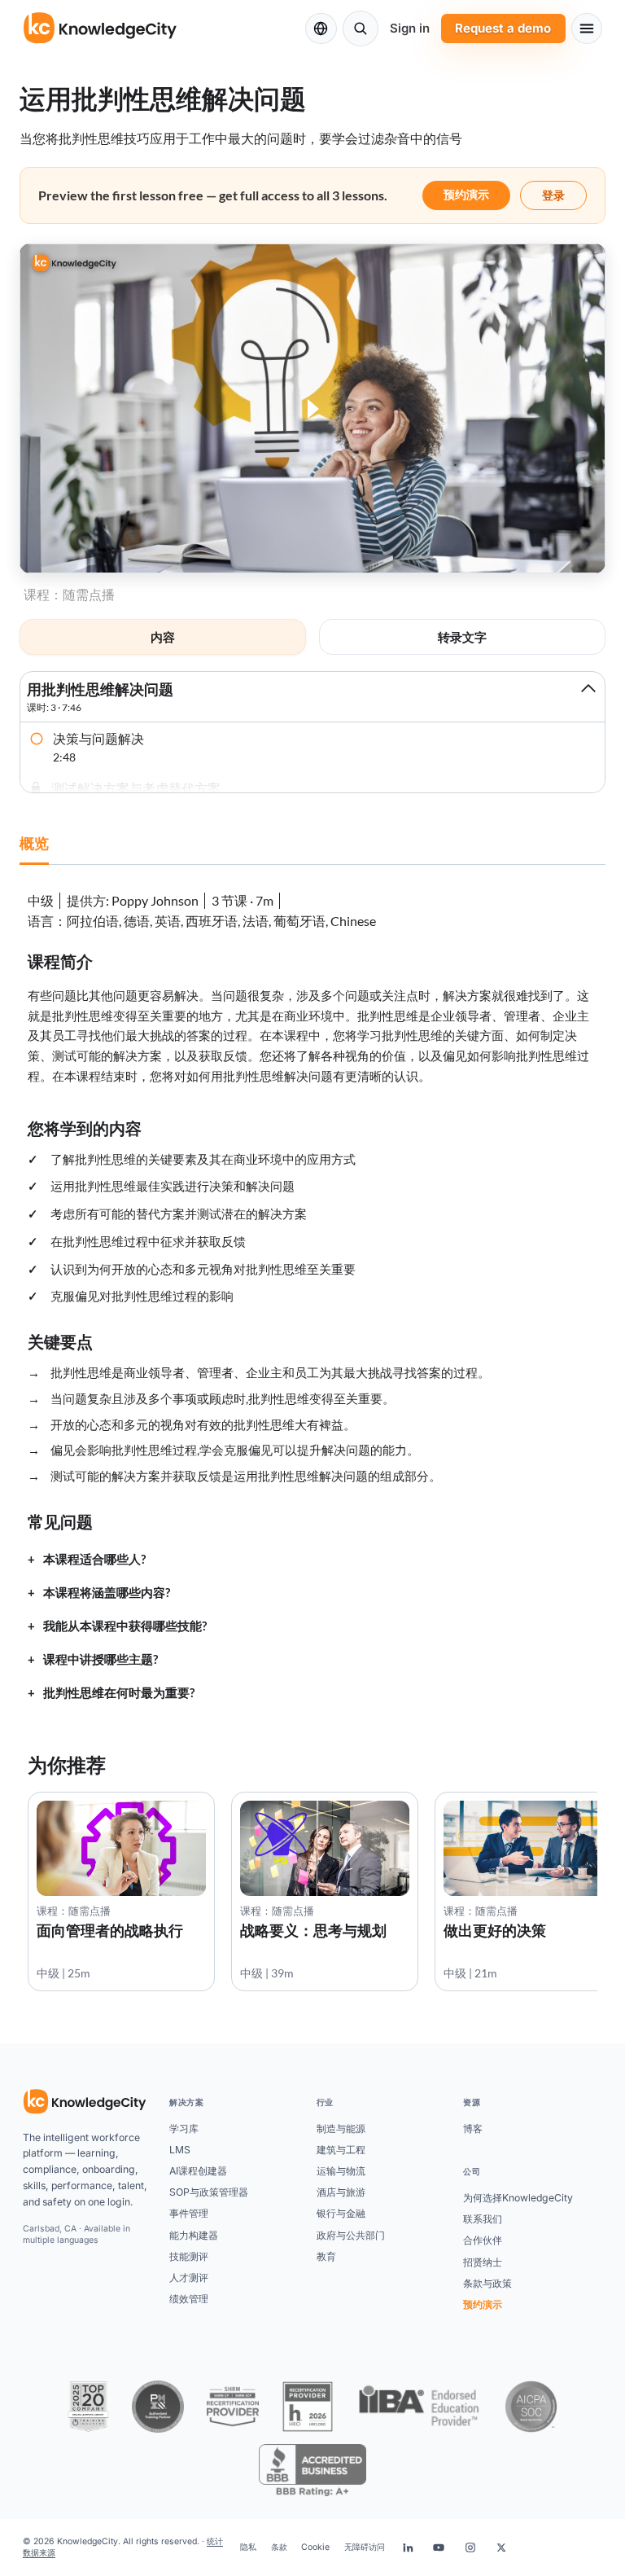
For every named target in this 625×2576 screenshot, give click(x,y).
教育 (326, 2256)
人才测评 (189, 2278)
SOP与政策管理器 (209, 2192)
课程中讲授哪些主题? (101, 1659)
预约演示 (466, 194)
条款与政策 (487, 2283)
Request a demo (503, 28)
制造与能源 (341, 2128)
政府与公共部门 (351, 2235)
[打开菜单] (587, 29)
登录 (553, 195)
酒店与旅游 (341, 2192)
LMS (180, 2150)
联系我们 (483, 2219)
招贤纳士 (483, 2262)
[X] (501, 2547)
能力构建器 (194, 2235)
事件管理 (189, 2213)
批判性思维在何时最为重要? (119, 1693)
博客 (473, 2128)
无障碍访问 (365, 2547)
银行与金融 (341, 2213)
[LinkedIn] (408, 2547)
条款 (279, 2547)
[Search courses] (361, 29)
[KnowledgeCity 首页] (85, 2102)
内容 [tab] (163, 637)
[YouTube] (439, 2547)
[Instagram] (470, 2547)
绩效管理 (189, 2299)
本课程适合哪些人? (94, 1559)
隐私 (248, 2547)
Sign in (410, 28)
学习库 (184, 2128)
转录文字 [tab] (462, 637)
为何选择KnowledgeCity (518, 2198)
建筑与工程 (341, 2150)
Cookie (315, 2547)
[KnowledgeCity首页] (101, 29)
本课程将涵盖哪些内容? (107, 1593)
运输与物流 (341, 2171)
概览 (34, 843)
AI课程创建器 (198, 2171)
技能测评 (189, 2256)
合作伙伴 (483, 2240)
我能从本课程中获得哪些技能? (125, 1626)
